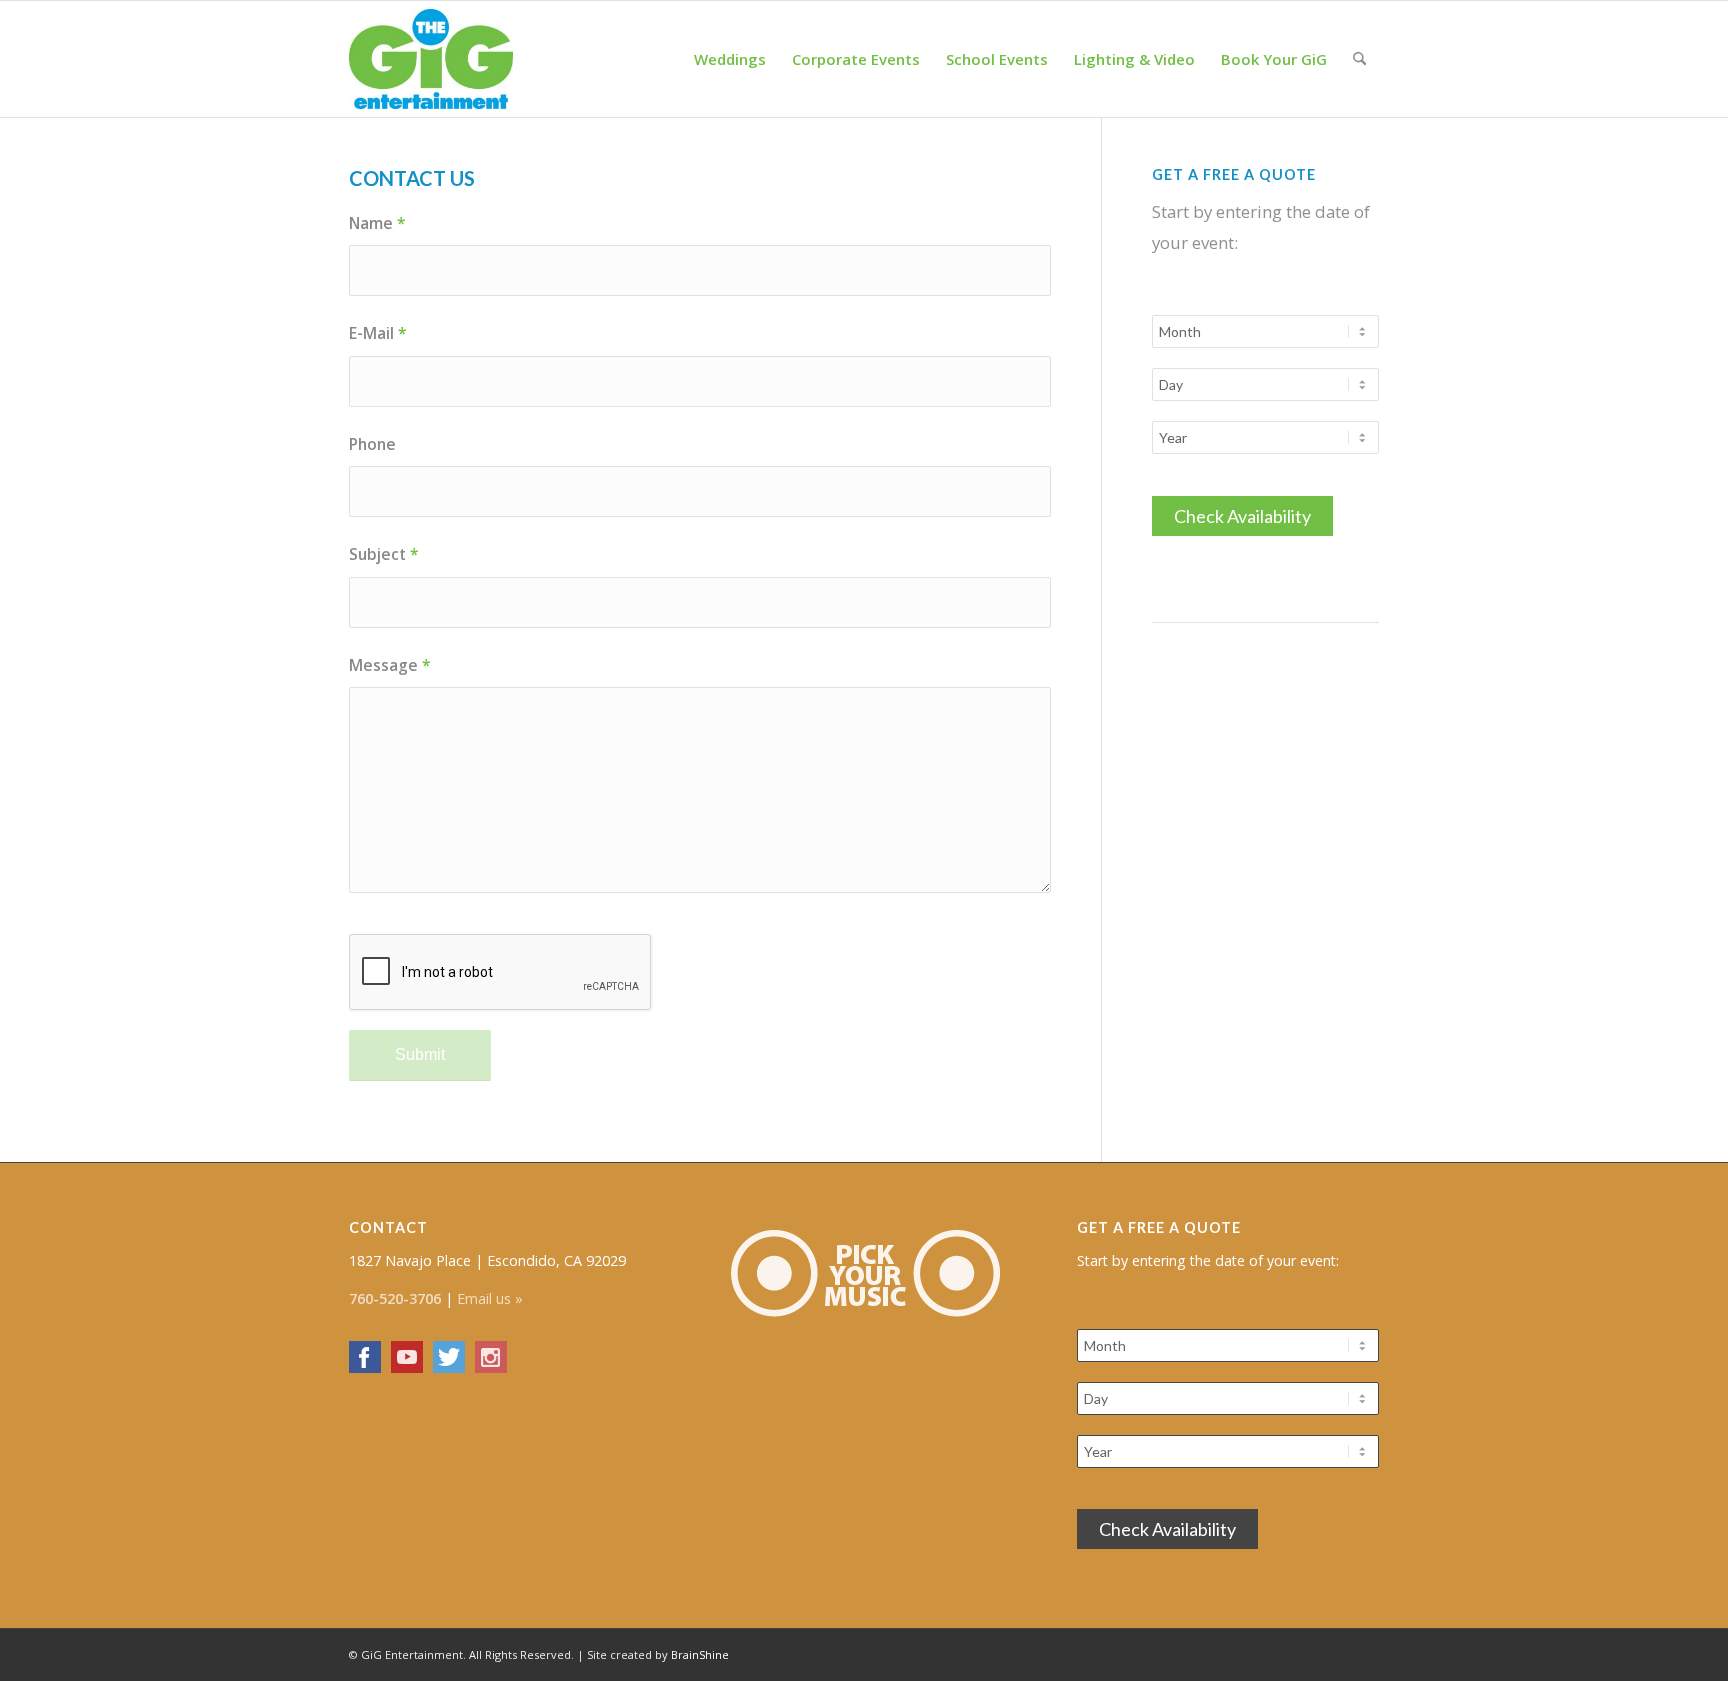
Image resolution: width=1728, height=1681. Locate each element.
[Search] (1359, 59)
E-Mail (378, 333)
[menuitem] (730, 59)
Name (377, 223)
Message (390, 665)
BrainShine (700, 1654)
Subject (384, 554)
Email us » (490, 1298)
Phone (372, 444)
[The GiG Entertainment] (431, 59)
